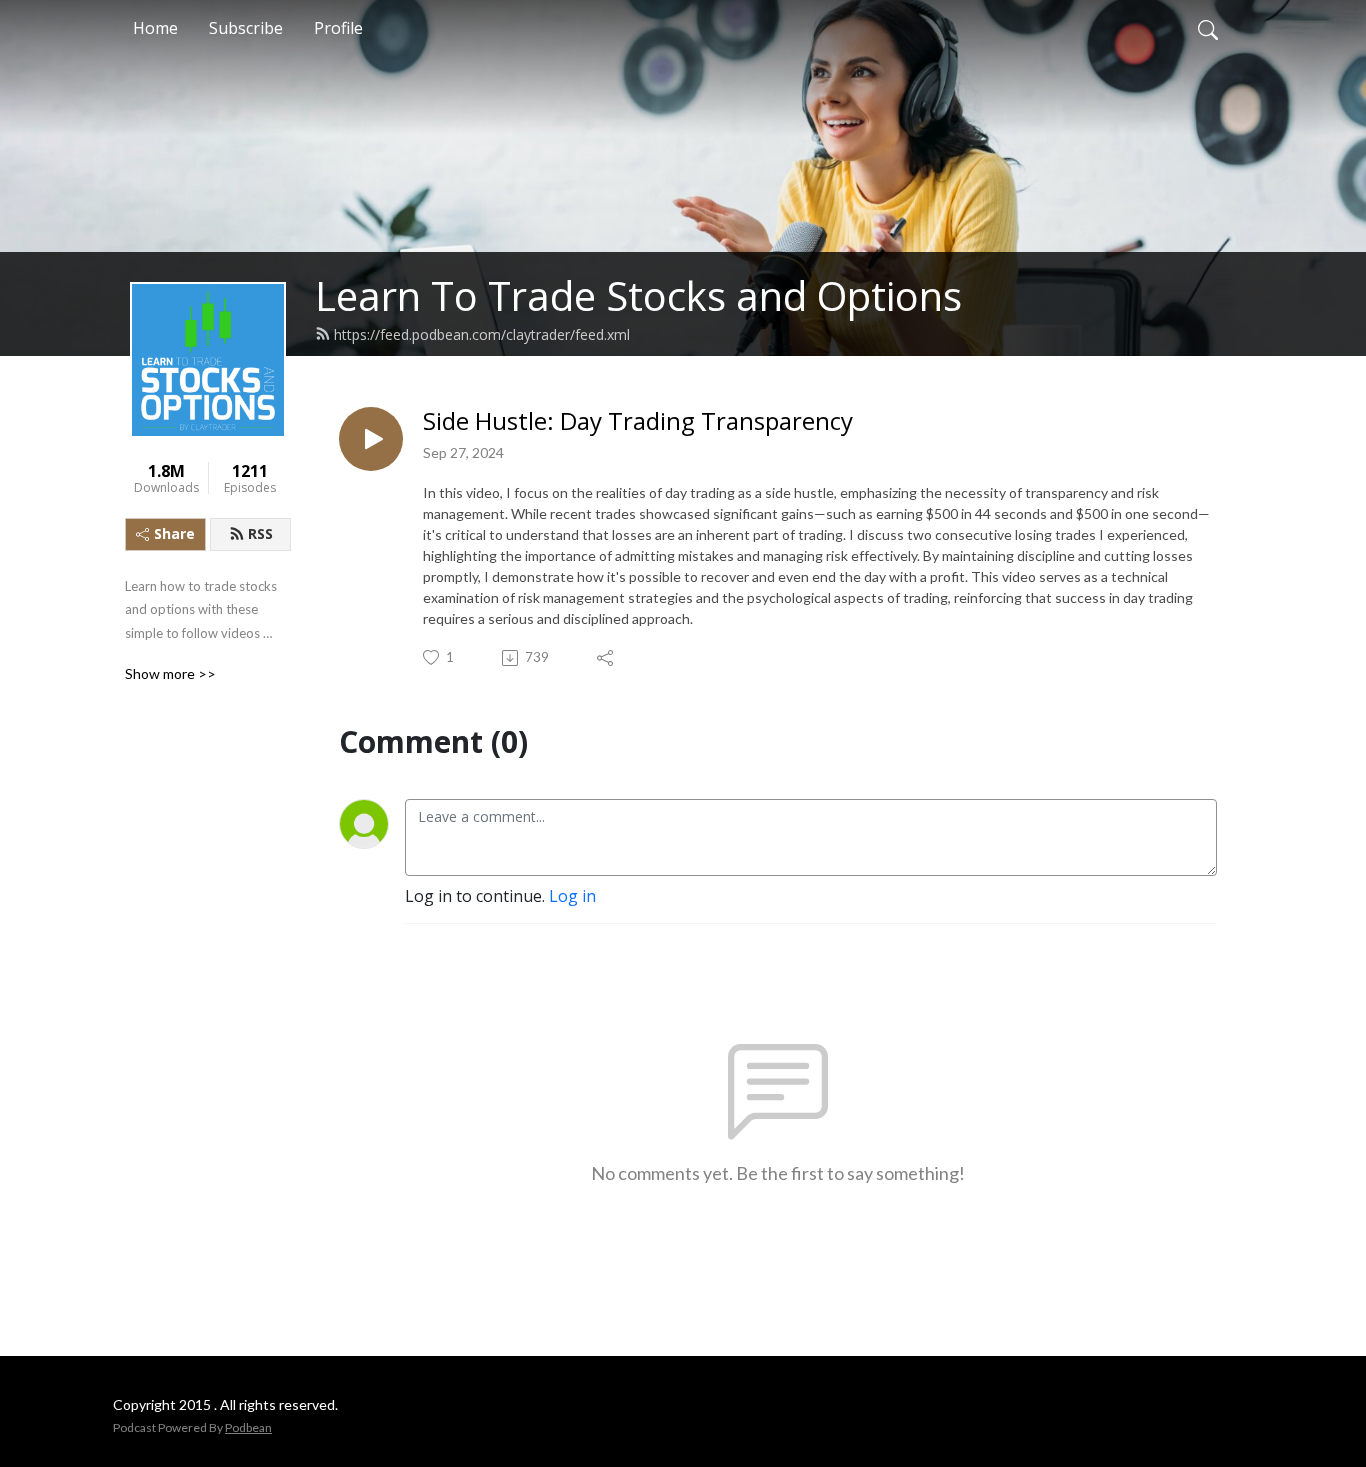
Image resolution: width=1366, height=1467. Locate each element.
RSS (260, 533)
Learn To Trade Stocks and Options (638, 295)
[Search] (1208, 28)
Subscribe (246, 28)
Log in (572, 896)
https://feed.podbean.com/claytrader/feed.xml (482, 334)
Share (174, 533)
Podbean (248, 1427)
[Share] (606, 658)
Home (155, 28)
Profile (338, 28)
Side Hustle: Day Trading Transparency (638, 421)
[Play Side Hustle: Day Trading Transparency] (371, 439)
